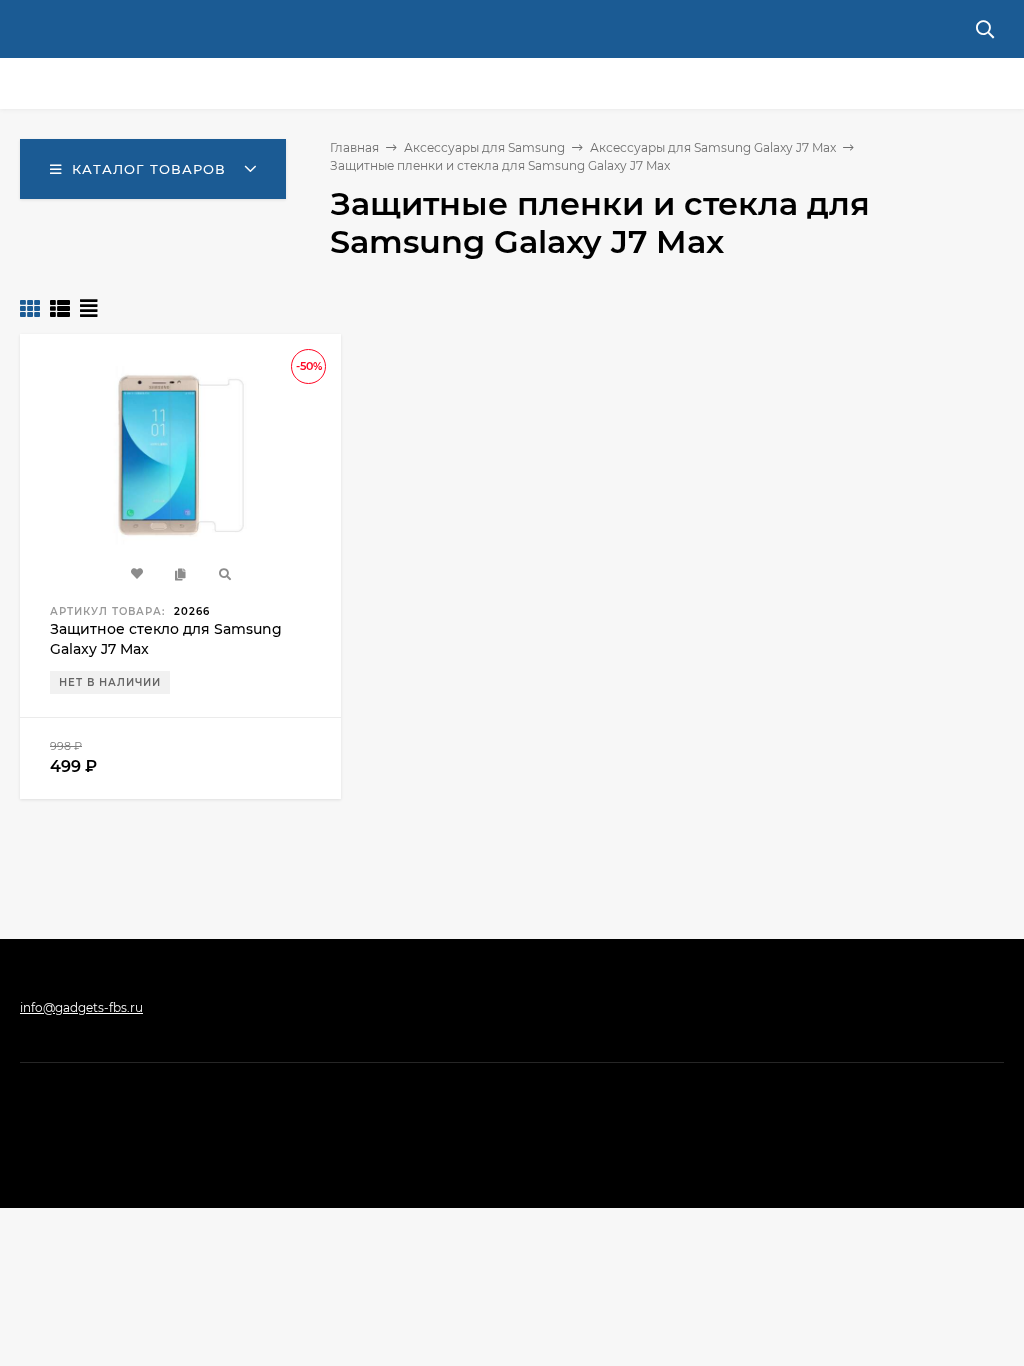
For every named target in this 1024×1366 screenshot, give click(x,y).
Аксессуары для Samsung (484, 147)
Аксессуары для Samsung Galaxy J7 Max (713, 147)
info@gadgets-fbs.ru (81, 1007)
